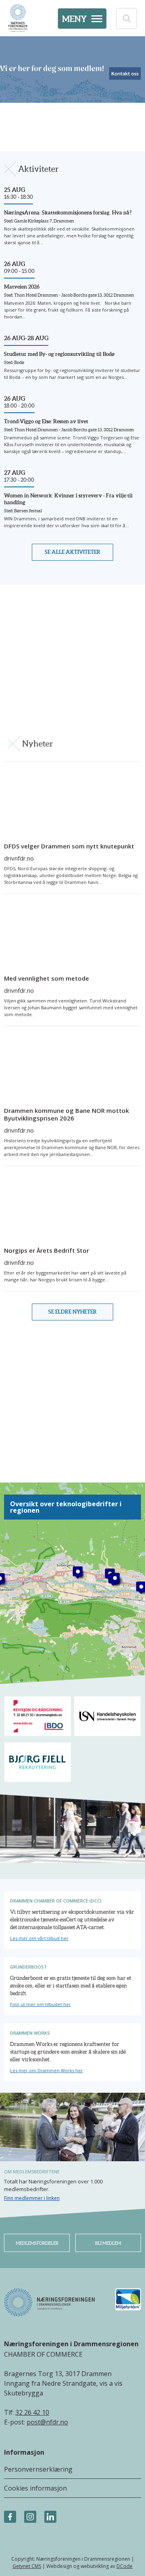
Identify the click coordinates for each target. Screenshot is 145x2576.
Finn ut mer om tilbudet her (40, 2004)
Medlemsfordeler (37, 2243)
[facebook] (10, 2517)
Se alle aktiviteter (72, 552)
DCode (124, 2566)
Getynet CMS (27, 2566)
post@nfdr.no (47, 2422)
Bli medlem (108, 2243)
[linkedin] (50, 2517)
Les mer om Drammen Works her (47, 2070)
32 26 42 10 (32, 2412)
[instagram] (30, 2517)
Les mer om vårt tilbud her (39, 1938)
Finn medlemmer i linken (32, 2198)
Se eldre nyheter (72, 1312)
